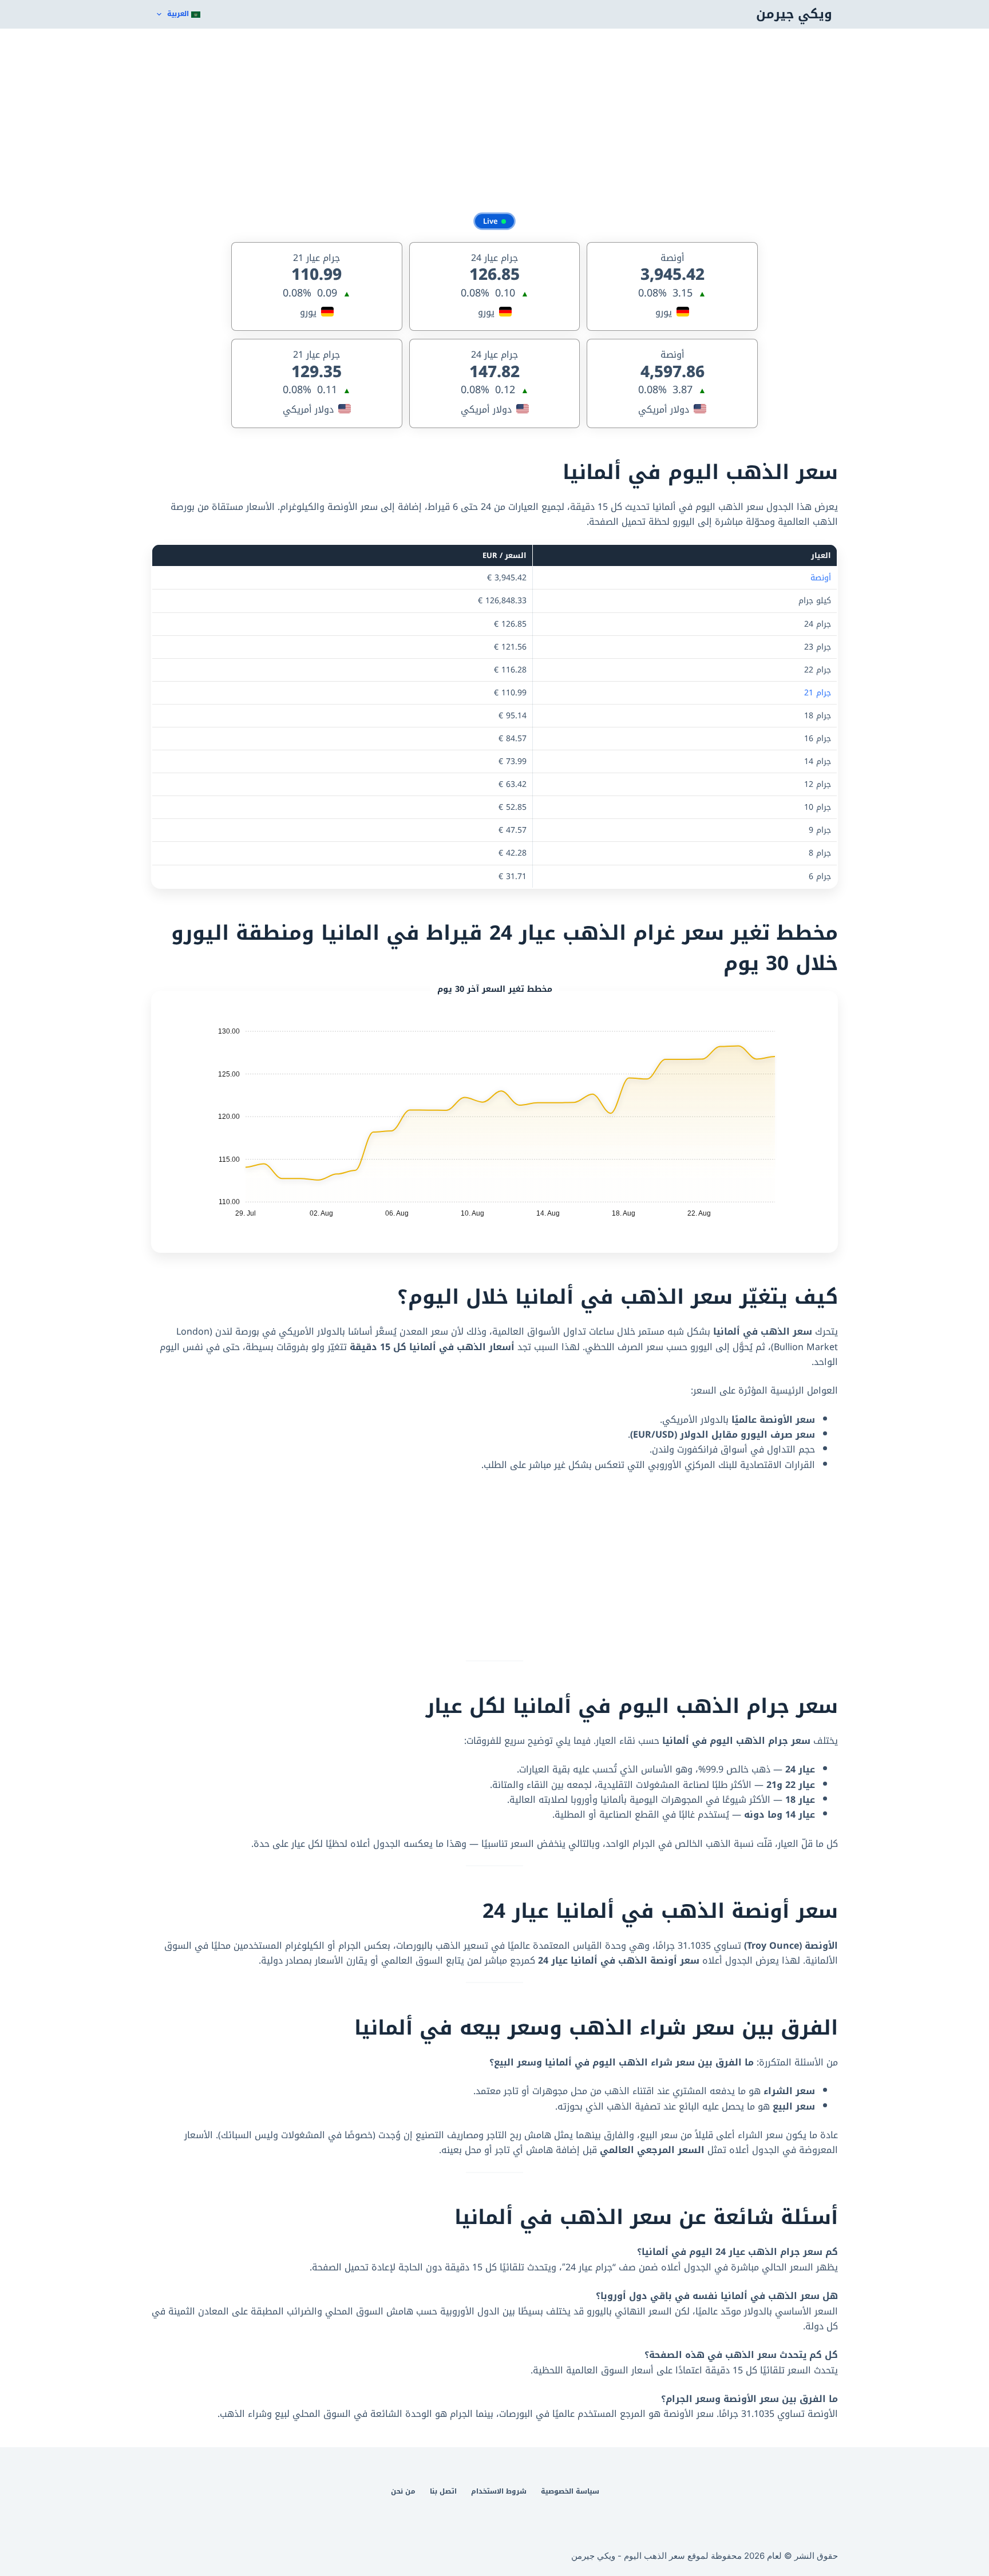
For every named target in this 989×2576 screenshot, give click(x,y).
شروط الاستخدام (499, 2492)
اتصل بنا (443, 2492)
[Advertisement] (494, 120)
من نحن (403, 2492)
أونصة (821, 578)
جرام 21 (818, 693)
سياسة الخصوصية (570, 2492)
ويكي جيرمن (794, 14)
